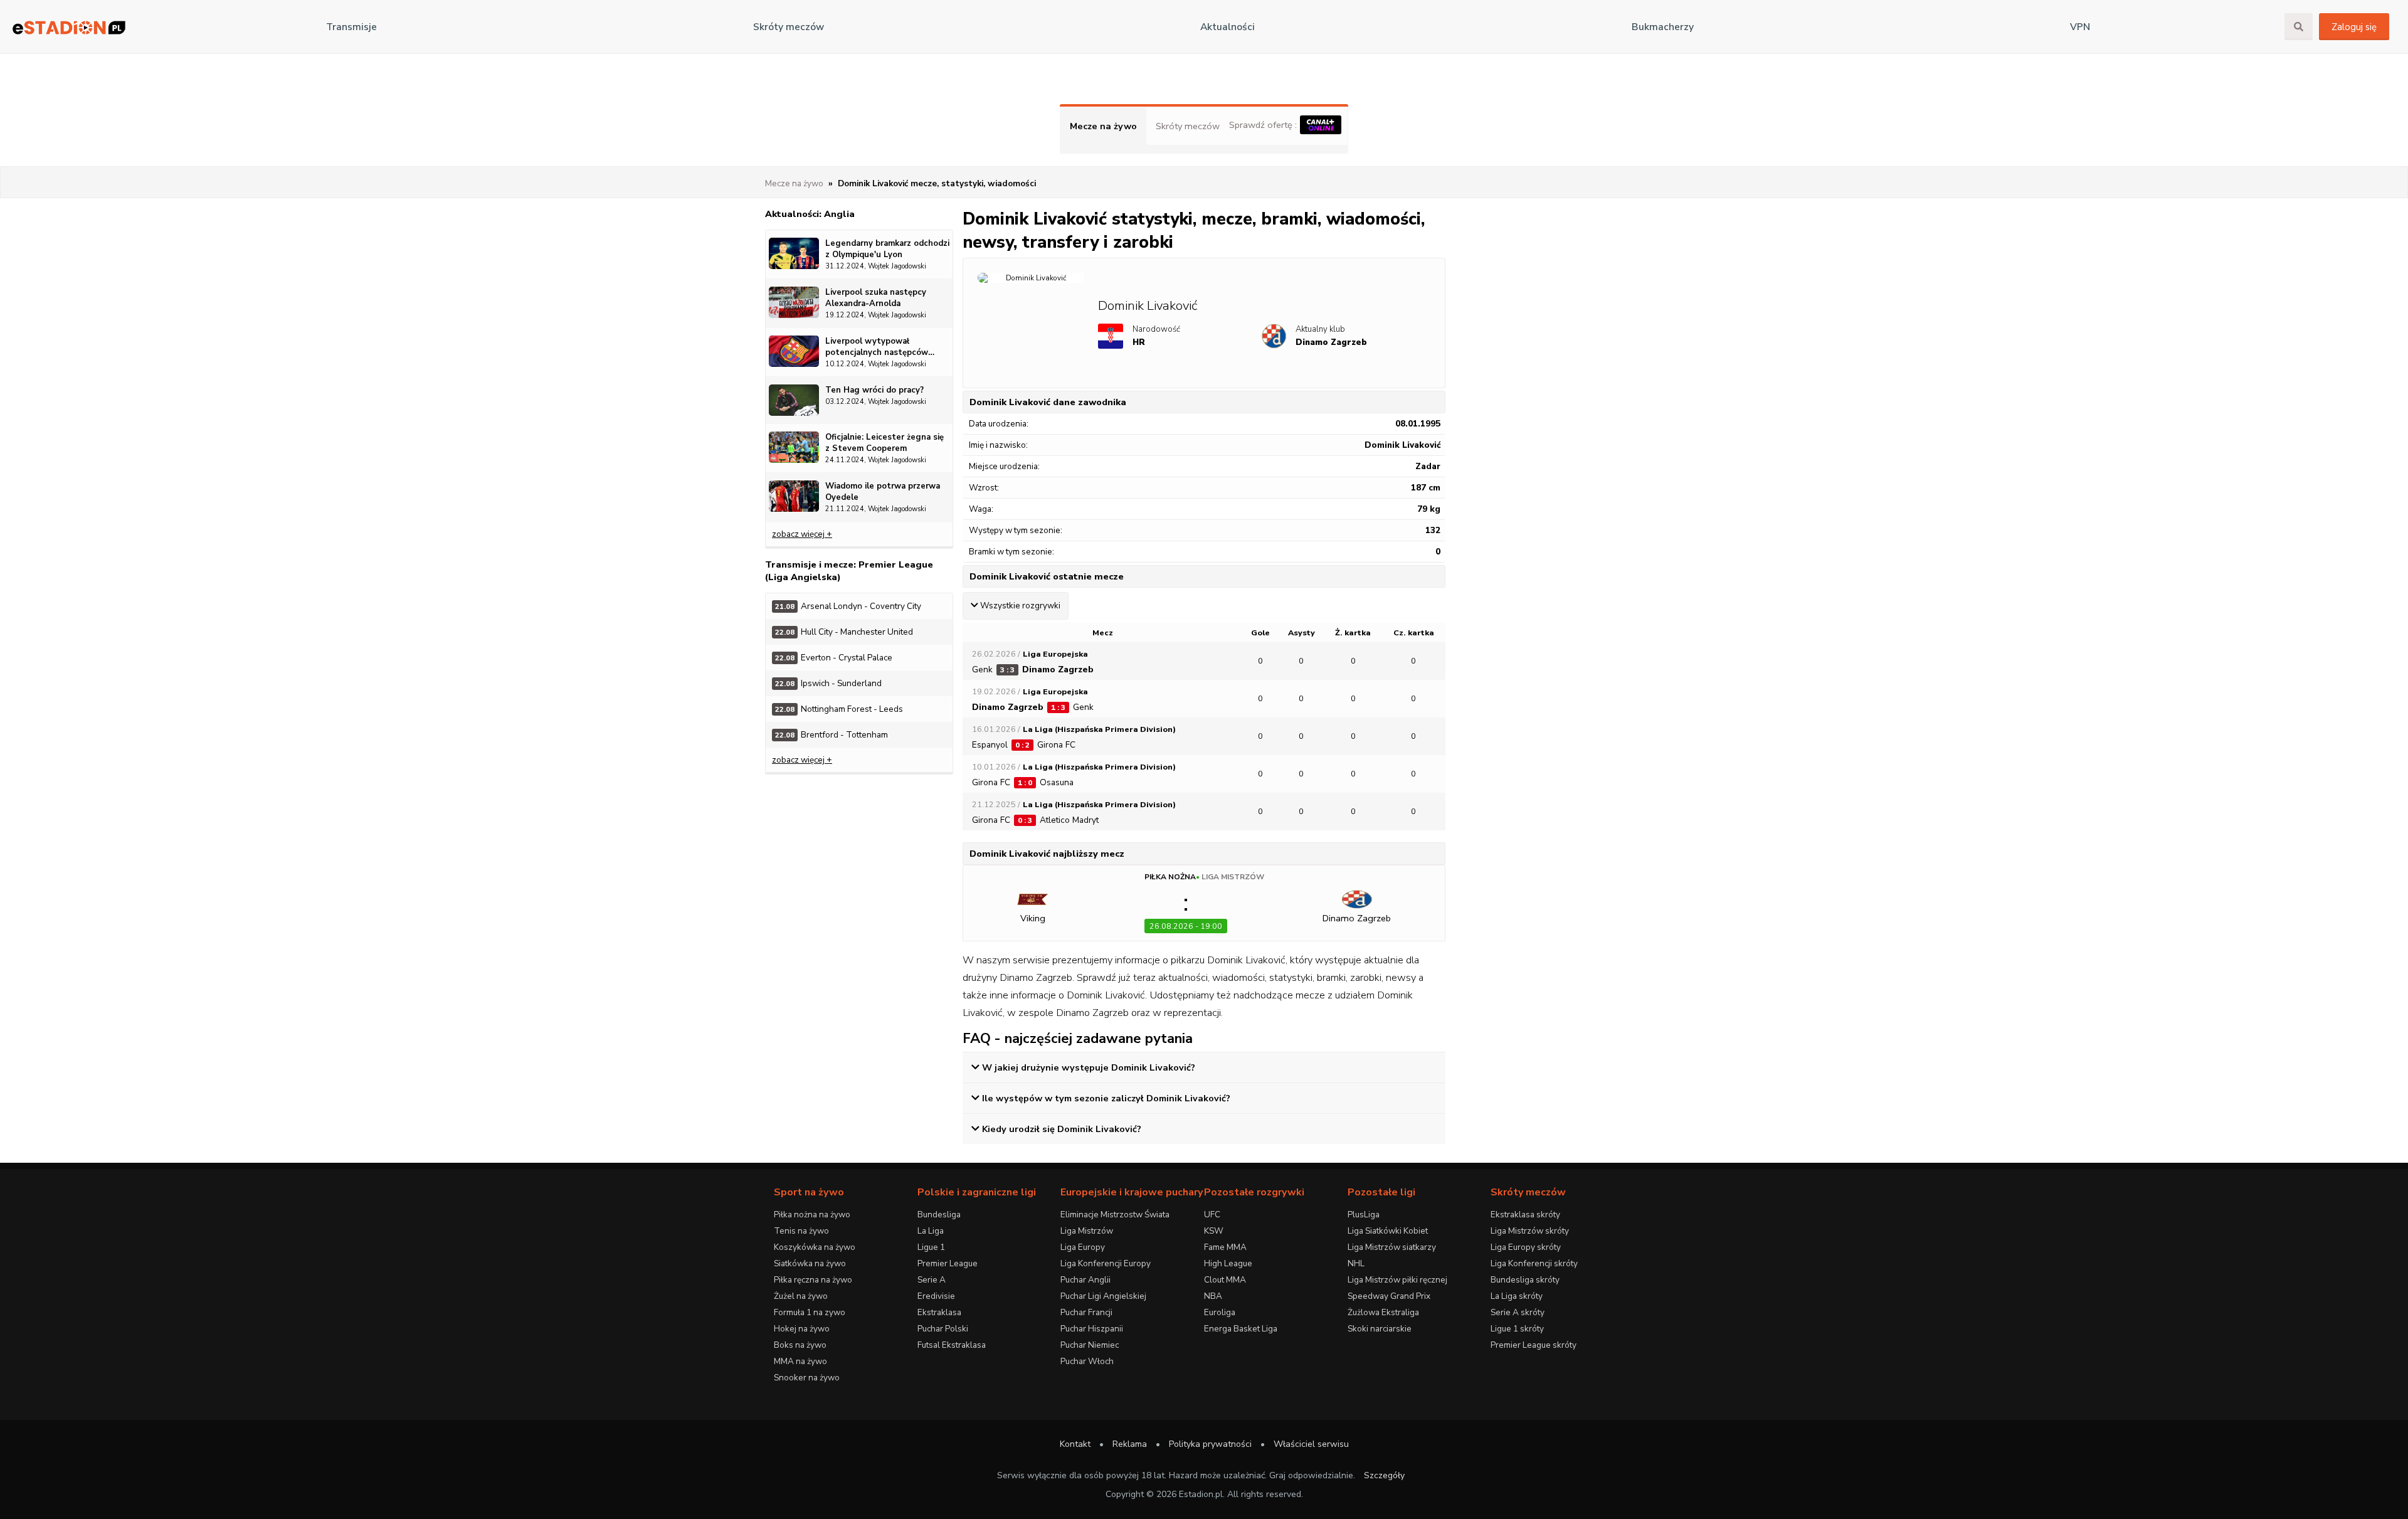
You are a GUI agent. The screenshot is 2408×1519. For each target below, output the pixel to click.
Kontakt (1075, 1444)
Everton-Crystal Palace (834, 658)
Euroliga (1220, 1312)
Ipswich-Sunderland (828, 683)
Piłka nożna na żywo (812, 1215)
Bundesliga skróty (1525, 1280)
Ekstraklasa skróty (1525, 1215)
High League (1228, 1263)
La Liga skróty (1517, 1296)
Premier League (948, 1263)
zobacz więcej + (802, 534)
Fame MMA (1225, 1247)
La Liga (931, 1231)
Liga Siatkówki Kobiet (1388, 1231)
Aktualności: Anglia (810, 214)
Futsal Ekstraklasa (952, 1345)
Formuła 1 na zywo (810, 1312)
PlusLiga (1364, 1215)
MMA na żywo (800, 1361)
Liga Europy (1083, 1247)
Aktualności (1228, 27)
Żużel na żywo (801, 1296)
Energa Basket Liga (1241, 1329)
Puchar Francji (1086, 1312)
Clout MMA (1225, 1280)
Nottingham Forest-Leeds (839, 709)
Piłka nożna (1170, 877)
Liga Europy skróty (1526, 1247)
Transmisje (351, 27)
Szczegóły (1384, 1475)
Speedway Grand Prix (1389, 1296)
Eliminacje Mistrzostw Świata (1115, 1215)
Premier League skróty (1534, 1345)
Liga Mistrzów (1233, 877)
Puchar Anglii (1085, 1280)
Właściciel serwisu (1311, 1444)
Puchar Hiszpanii (1092, 1329)
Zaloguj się (2354, 27)
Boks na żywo (800, 1345)
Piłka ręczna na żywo (813, 1280)
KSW (1214, 1231)
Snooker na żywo (807, 1378)
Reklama (1130, 1444)
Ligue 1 (931, 1247)
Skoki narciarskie (1380, 1329)
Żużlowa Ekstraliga (1383, 1312)
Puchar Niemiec (1090, 1345)
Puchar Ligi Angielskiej (1103, 1296)
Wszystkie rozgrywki (1020, 606)
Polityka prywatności (1210, 1444)
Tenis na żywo (801, 1231)
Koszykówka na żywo (815, 1247)
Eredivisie (936, 1296)
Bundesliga (939, 1215)
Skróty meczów (789, 27)
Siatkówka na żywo (810, 1263)
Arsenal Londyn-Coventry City (848, 606)
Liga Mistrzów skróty (1530, 1231)
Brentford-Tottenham (832, 735)
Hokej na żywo (802, 1329)
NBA (1213, 1296)
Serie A (932, 1280)
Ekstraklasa (939, 1312)
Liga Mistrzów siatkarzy (1392, 1247)
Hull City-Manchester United (844, 632)
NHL (1356, 1263)
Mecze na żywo (1103, 126)
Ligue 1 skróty (1517, 1329)
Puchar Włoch (1087, 1361)
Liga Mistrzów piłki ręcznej (1397, 1280)
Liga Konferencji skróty (1534, 1263)
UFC (1212, 1215)
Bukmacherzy (1663, 27)
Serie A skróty (1518, 1312)
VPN (2080, 27)
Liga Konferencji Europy (1106, 1263)
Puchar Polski (943, 1329)
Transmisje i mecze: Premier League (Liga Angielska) (849, 571)
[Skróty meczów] (69, 27)
